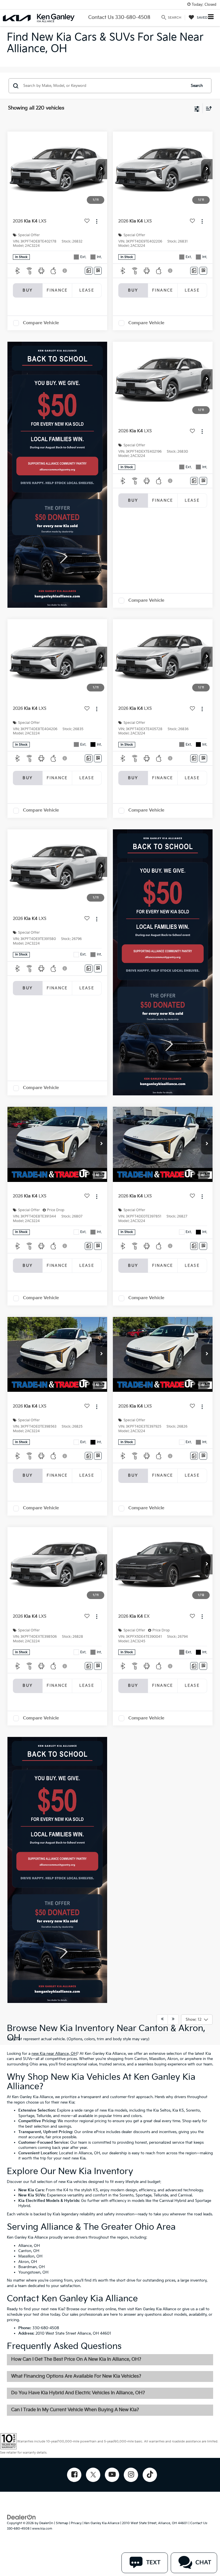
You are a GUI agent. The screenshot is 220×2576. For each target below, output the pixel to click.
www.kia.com (42, 2529)
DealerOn (46, 2523)
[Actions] (97, 221)
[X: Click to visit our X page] (93, 2475)
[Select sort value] (207, 108)
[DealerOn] (21, 2517)
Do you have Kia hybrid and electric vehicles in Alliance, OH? (78, 2393)
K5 (96, 2190)
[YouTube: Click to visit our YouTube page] (112, 2475)
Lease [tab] (87, 290)
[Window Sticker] (98, 271)
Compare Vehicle (41, 323)
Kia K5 (178, 2110)
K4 (66, 2190)
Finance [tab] (57, 290)
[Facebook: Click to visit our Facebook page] (74, 2475)
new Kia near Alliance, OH (54, 2054)
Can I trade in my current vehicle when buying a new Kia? (75, 2410)
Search (197, 86)
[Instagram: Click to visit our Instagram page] (131, 2475)
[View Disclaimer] (65, 271)
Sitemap (62, 2523)
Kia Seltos (162, 2110)
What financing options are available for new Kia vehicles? (76, 2376)
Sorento (193, 2110)
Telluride (44, 2116)
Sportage (26, 2116)
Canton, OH (29, 2251)
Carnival (185, 2195)
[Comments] (89, 271)
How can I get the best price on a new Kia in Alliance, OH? (76, 2359)
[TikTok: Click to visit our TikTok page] (150, 2475)
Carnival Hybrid (173, 2201)
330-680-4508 (46, 2328)
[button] (101, 169)
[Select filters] (197, 108)
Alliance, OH (89, 2153)
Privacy (76, 2523)
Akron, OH (28, 2262)
